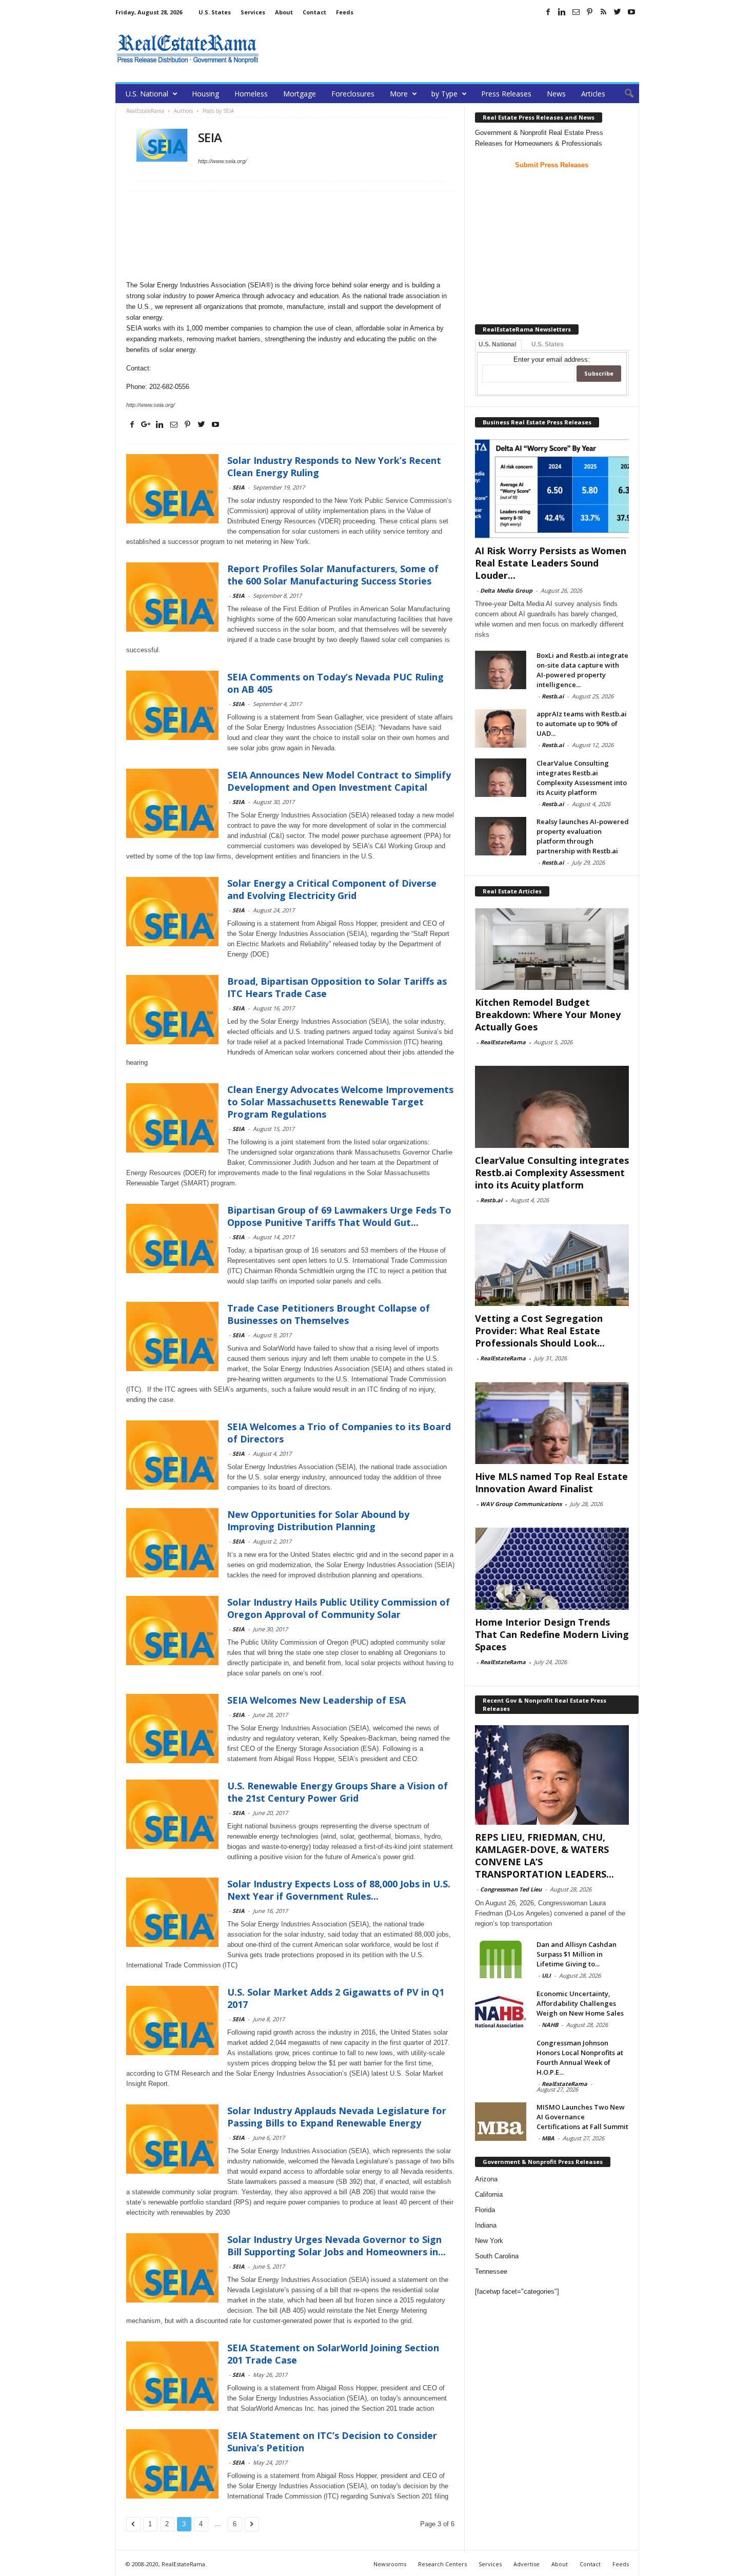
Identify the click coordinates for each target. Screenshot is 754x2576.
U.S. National (147, 94)
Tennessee (491, 2271)
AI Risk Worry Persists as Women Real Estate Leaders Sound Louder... (551, 563)
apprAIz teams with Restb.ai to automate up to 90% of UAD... (582, 724)
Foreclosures (353, 94)
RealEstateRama (503, 1042)
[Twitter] (618, 12)
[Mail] (576, 12)
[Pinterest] (590, 12)
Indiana (486, 2225)
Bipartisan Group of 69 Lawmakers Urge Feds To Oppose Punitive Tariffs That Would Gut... (339, 1216)
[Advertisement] (452, 49)
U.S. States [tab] (548, 344)
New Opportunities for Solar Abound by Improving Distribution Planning (318, 1520)
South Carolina (497, 2256)
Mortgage (300, 94)
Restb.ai (553, 696)
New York (489, 2241)
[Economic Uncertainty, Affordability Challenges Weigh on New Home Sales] (501, 2008)
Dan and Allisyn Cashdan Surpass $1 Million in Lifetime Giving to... (577, 1954)
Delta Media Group (506, 590)
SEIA (239, 487)
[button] (624, 94)
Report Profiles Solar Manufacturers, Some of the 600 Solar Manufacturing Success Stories (333, 575)
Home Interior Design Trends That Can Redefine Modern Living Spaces (552, 1634)
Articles (593, 94)
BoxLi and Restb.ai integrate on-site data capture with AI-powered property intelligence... (582, 670)
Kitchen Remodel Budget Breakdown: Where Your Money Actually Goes (548, 1014)
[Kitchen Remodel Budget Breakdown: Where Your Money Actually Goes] (552, 949)
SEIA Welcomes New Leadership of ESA (316, 1700)
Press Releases (506, 94)
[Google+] (146, 424)
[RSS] (604, 12)
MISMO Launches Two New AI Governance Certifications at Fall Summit (582, 2117)
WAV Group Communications (521, 1504)
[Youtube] (631, 12)
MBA (548, 2138)
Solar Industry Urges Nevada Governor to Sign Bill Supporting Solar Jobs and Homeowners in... (336, 2246)
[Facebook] (548, 12)
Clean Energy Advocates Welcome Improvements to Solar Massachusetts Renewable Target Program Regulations (340, 1102)
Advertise (527, 2564)
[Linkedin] (562, 12)
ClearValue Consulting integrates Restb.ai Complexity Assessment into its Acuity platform (582, 778)
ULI (546, 1975)
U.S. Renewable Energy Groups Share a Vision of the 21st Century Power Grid (338, 1792)
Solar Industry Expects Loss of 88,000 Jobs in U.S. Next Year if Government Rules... (339, 1890)
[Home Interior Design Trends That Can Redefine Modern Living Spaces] (552, 1569)
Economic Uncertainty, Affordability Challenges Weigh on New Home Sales (580, 2003)
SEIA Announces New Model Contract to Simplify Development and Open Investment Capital (339, 781)
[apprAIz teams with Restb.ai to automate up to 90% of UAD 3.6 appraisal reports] (501, 728)
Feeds (345, 12)
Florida (485, 2210)
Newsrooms (390, 2564)
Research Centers (442, 2564)
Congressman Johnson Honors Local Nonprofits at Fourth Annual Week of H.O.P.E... (580, 2057)
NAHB (550, 2025)
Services (253, 12)
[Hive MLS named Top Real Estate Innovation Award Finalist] (552, 1423)
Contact (314, 12)
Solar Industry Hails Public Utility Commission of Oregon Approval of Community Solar (339, 1608)
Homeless (251, 94)
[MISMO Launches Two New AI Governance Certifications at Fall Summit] (501, 2122)
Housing (205, 94)
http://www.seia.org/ (222, 161)
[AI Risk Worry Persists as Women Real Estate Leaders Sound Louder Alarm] (552, 489)
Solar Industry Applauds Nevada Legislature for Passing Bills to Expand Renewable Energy (337, 2117)
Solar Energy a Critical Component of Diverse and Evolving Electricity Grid (332, 889)
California (489, 2194)
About (284, 12)
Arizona (486, 2179)
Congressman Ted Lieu (511, 1889)
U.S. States (215, 12)
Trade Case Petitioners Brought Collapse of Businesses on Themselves (329, 1314)
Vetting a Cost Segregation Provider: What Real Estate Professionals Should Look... (540, 1331)
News (556, 94)
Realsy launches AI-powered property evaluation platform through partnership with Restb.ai (583, 836)
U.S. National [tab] (497, 344)
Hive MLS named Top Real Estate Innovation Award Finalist (551, 1482)
